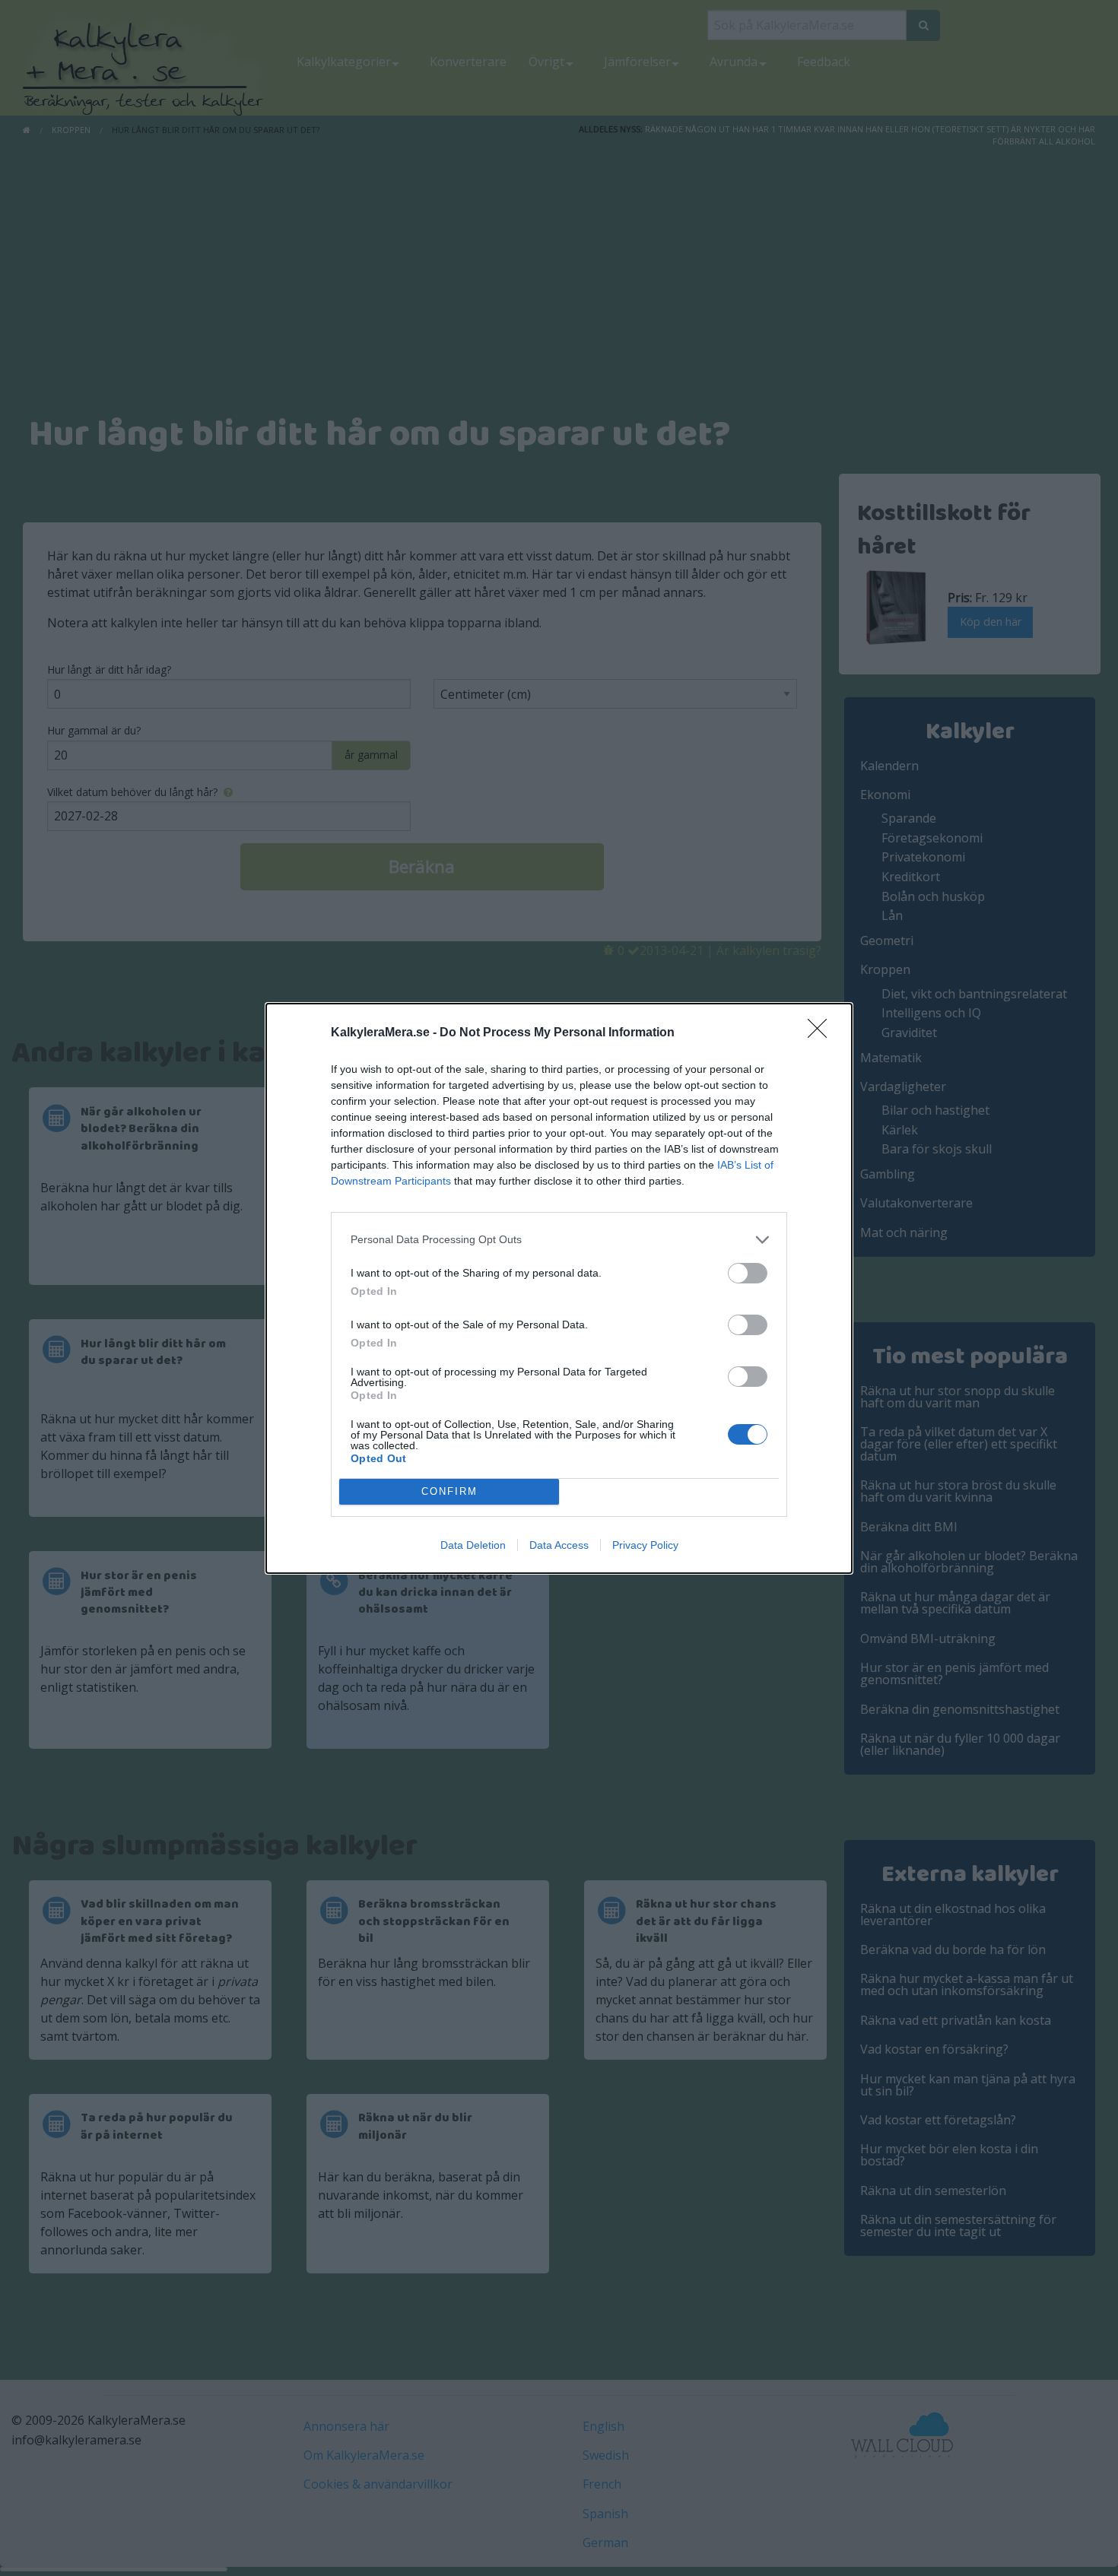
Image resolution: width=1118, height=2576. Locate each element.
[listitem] (559, 1240)
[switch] (748, 1273)
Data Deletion (473, 1545)
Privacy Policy (645, 1545)
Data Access (559, 1545)
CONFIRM (449, 1491)
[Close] (822, 1033)
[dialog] (559, 1288)
